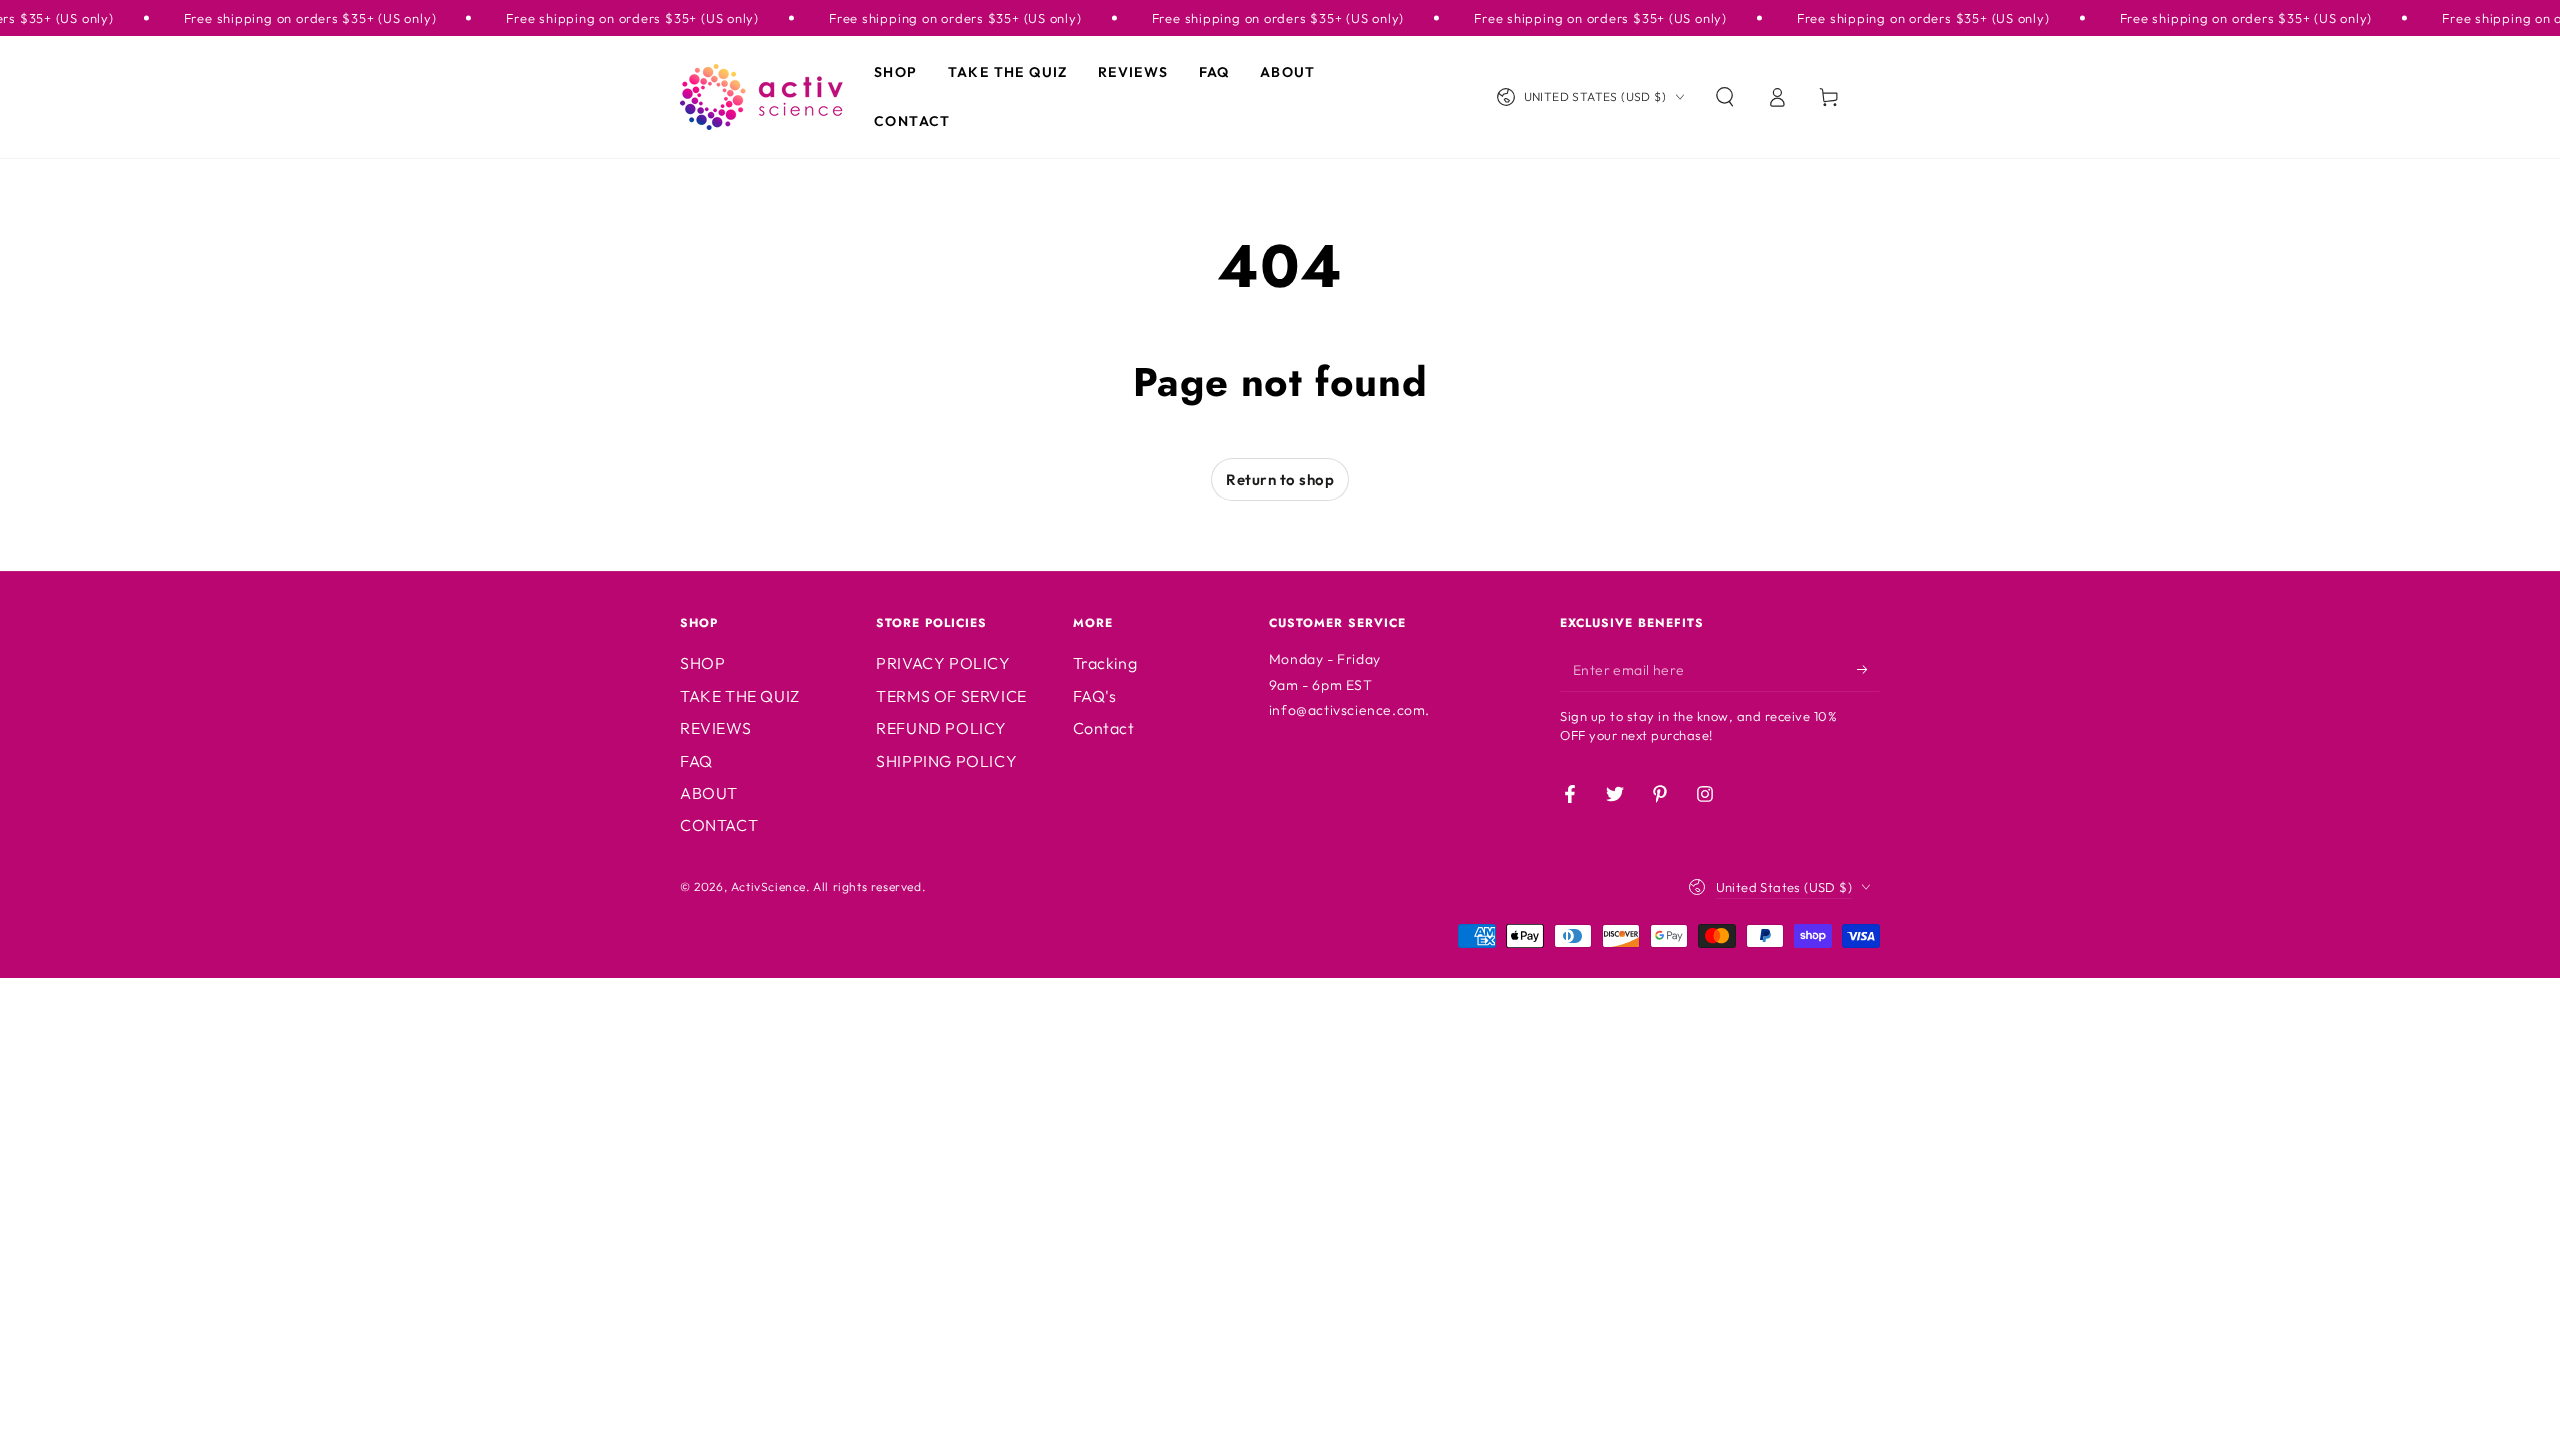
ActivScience (768, 886)
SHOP (702, 663)
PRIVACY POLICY (943, 663)
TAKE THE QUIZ (740, 696)
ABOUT (709, 793)
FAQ (696, 761)
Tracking (1105, 663)
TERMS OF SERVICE (951, 696)
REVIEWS (715, 728)
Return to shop (1280, 479)
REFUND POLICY (941, 728)
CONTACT (719, 825)
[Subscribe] (1868, 669)
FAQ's (1095, 696)
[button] (1725, 97)
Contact (1104, 728)
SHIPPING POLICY (946, 761)
